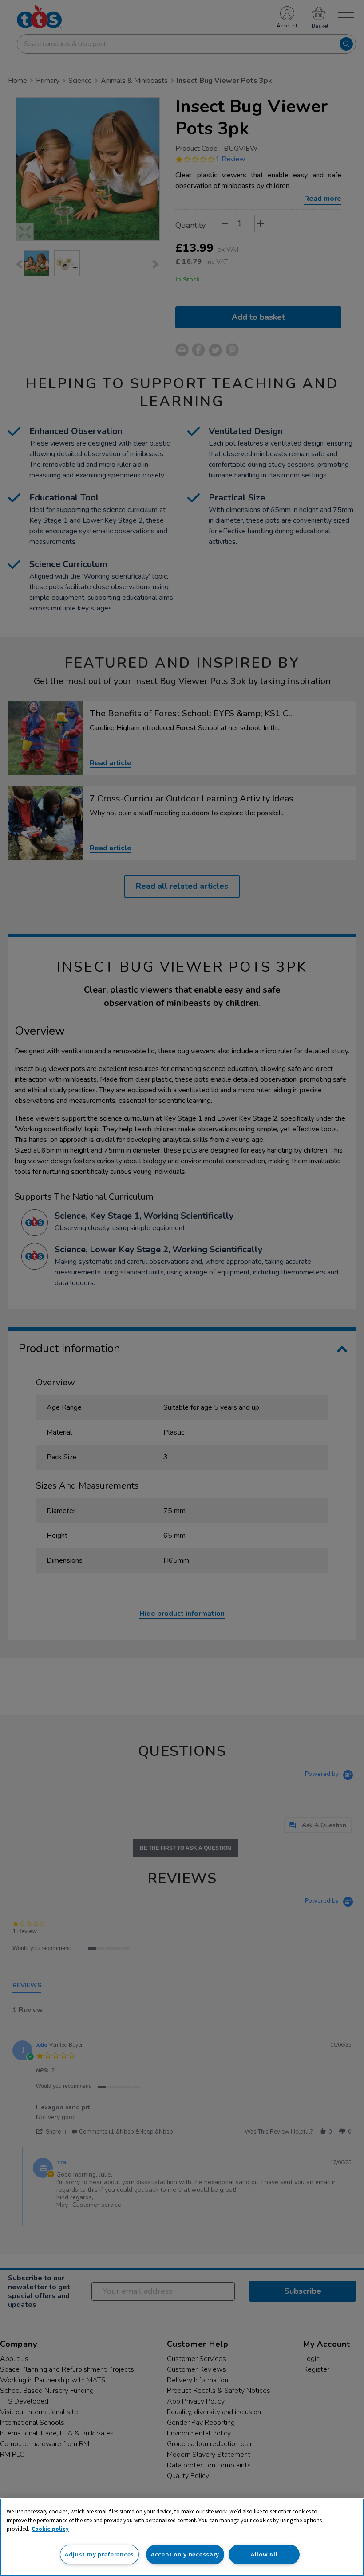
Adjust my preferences (99, 2554)
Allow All (264, 2554)
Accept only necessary (185, 2554)
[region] (182, 2537)
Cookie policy (50, 2529)
